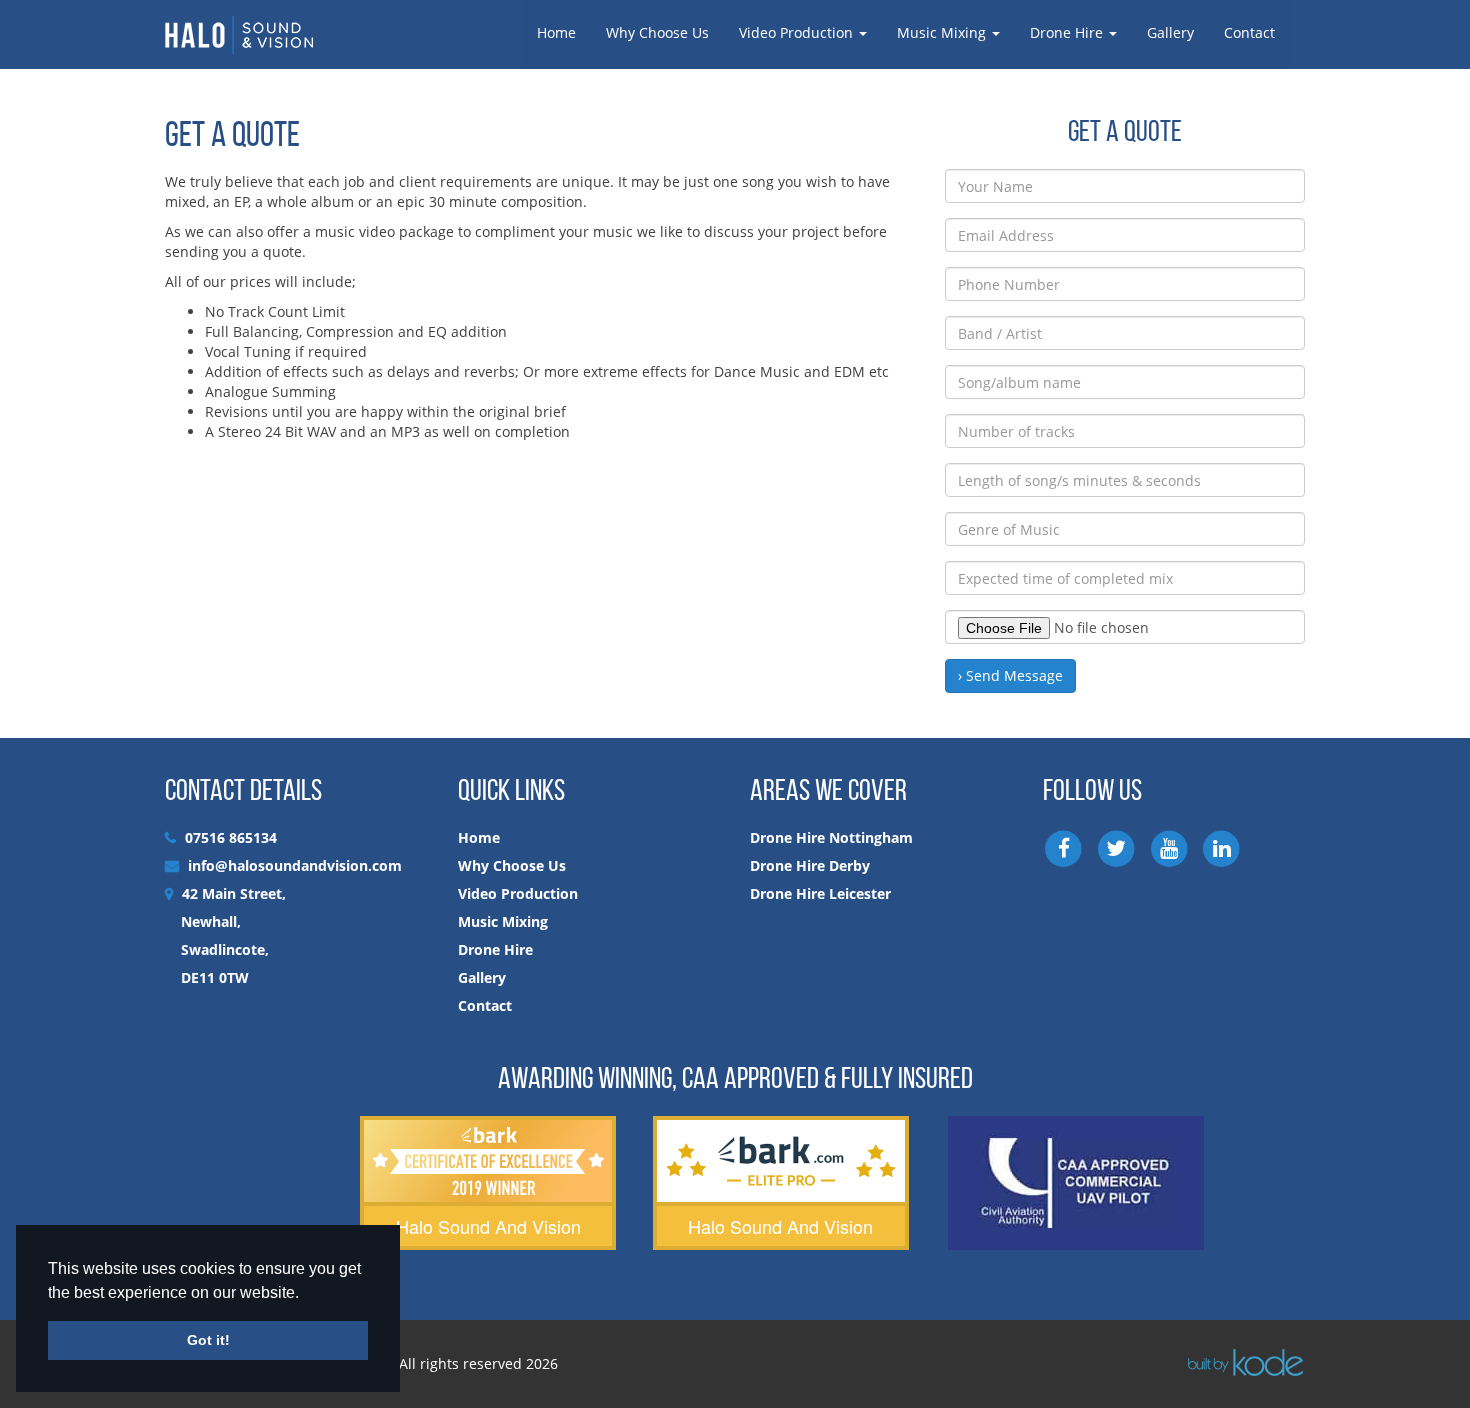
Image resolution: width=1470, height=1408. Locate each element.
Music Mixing (943, 32)
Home (556, 32)
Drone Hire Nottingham (831, 837)
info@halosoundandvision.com (295, 865)
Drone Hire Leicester (820, 893)
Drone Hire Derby (810, 865)
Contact (1249, 32)
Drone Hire (1068, 32)
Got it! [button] (208, 1340)
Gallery (1170, 32)
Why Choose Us (657, 32)
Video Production (798, 32)
